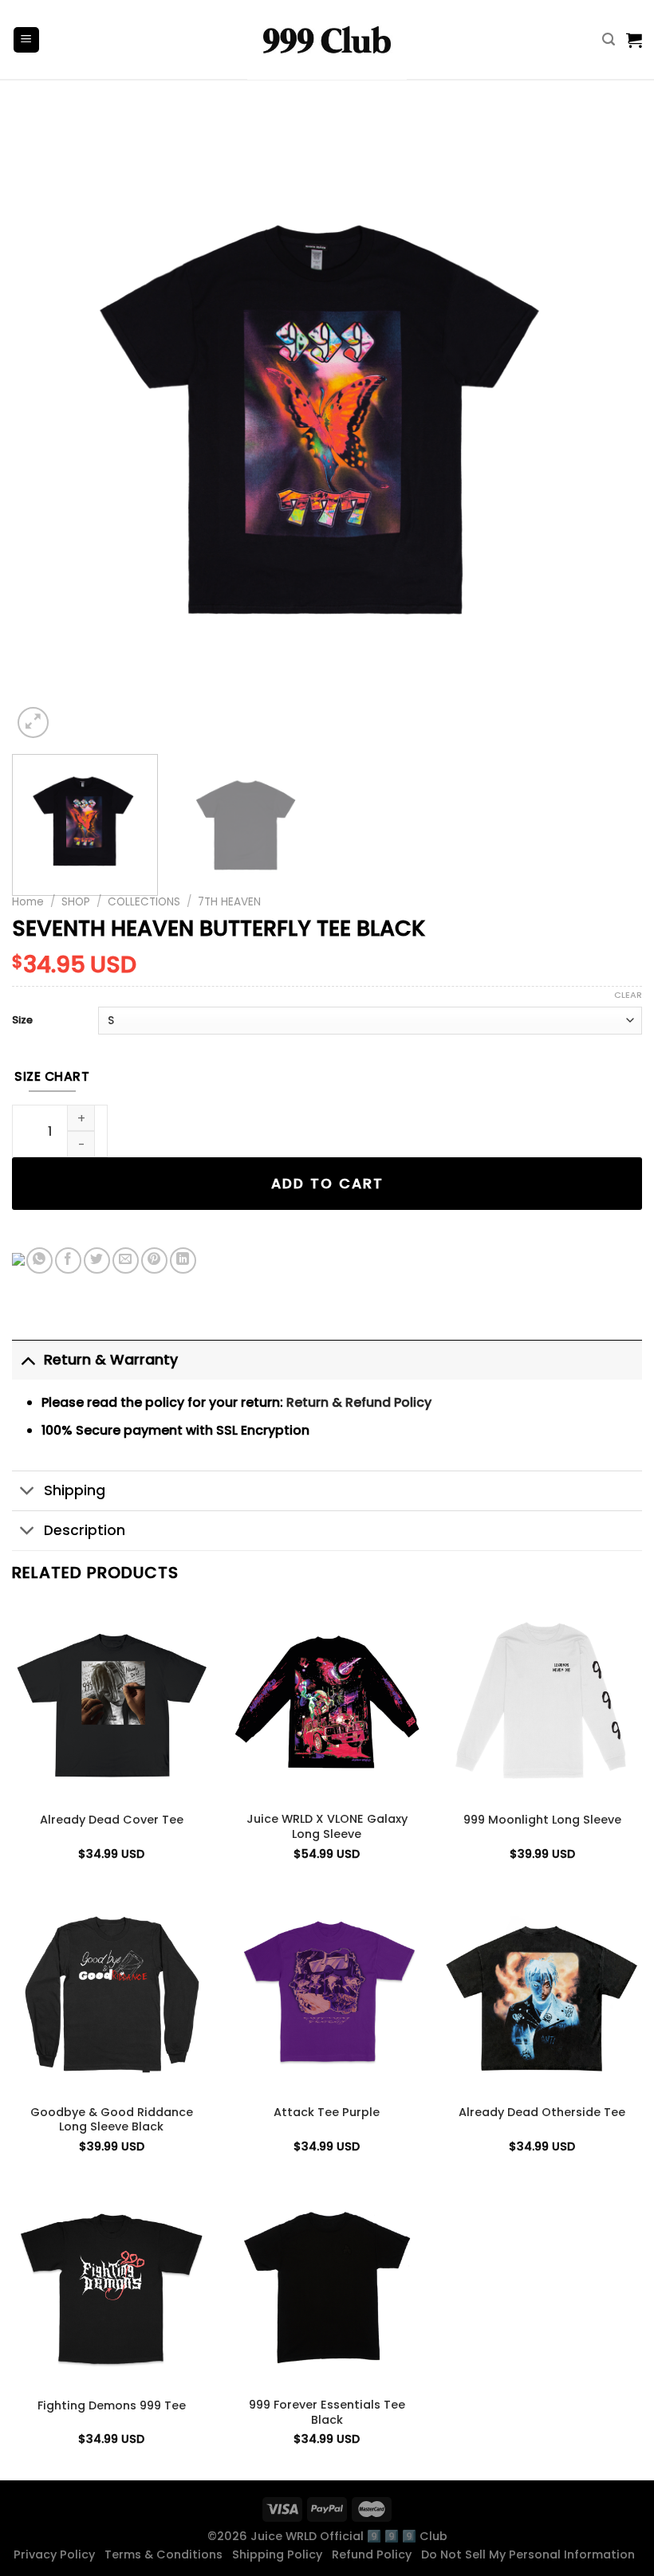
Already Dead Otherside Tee (542, 2113)
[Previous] (45, 427)
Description (85, 1530)
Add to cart (327, 1184)
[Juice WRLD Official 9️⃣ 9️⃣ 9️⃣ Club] (327, 40)
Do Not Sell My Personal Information (531, 2554)
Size (22, 1021)
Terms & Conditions (167, 2554)
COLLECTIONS (144, 902)
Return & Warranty (111, 1360)
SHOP (76, 902)
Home (28, 902)
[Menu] (27, 40)
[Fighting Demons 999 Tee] (112, 2287)
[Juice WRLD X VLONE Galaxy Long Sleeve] (327, 1702)
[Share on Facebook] (68, 1261)
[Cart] (634, 40)
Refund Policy (375, 2554)
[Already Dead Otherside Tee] (542, 1994)
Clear (628, 995)
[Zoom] (33, 723)
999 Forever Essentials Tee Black (327, 2412)
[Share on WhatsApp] (39, 1261)
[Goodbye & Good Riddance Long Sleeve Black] (112, 1994)
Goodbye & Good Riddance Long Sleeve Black (112, 2120)
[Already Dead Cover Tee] (112, 1702)
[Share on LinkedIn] (183, 1261)
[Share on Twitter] (97, 1261)
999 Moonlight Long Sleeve (542, 1820)
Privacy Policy (57, 2554)
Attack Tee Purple (327, 2113)
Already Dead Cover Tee (112, 1820)
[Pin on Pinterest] (154, 1261)
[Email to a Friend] (126, 1261)
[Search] (609, 39)
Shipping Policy (280, 2554)
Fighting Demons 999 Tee (112, 2406)
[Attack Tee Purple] (327, 1994)
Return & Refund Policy (359, 1402)
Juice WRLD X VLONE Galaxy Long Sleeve (327, 1826)
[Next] (609, 427)
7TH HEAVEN (229, 902)
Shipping (75, 1490)
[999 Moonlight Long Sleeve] (542, 1702)
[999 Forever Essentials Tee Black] (327, 2287)
